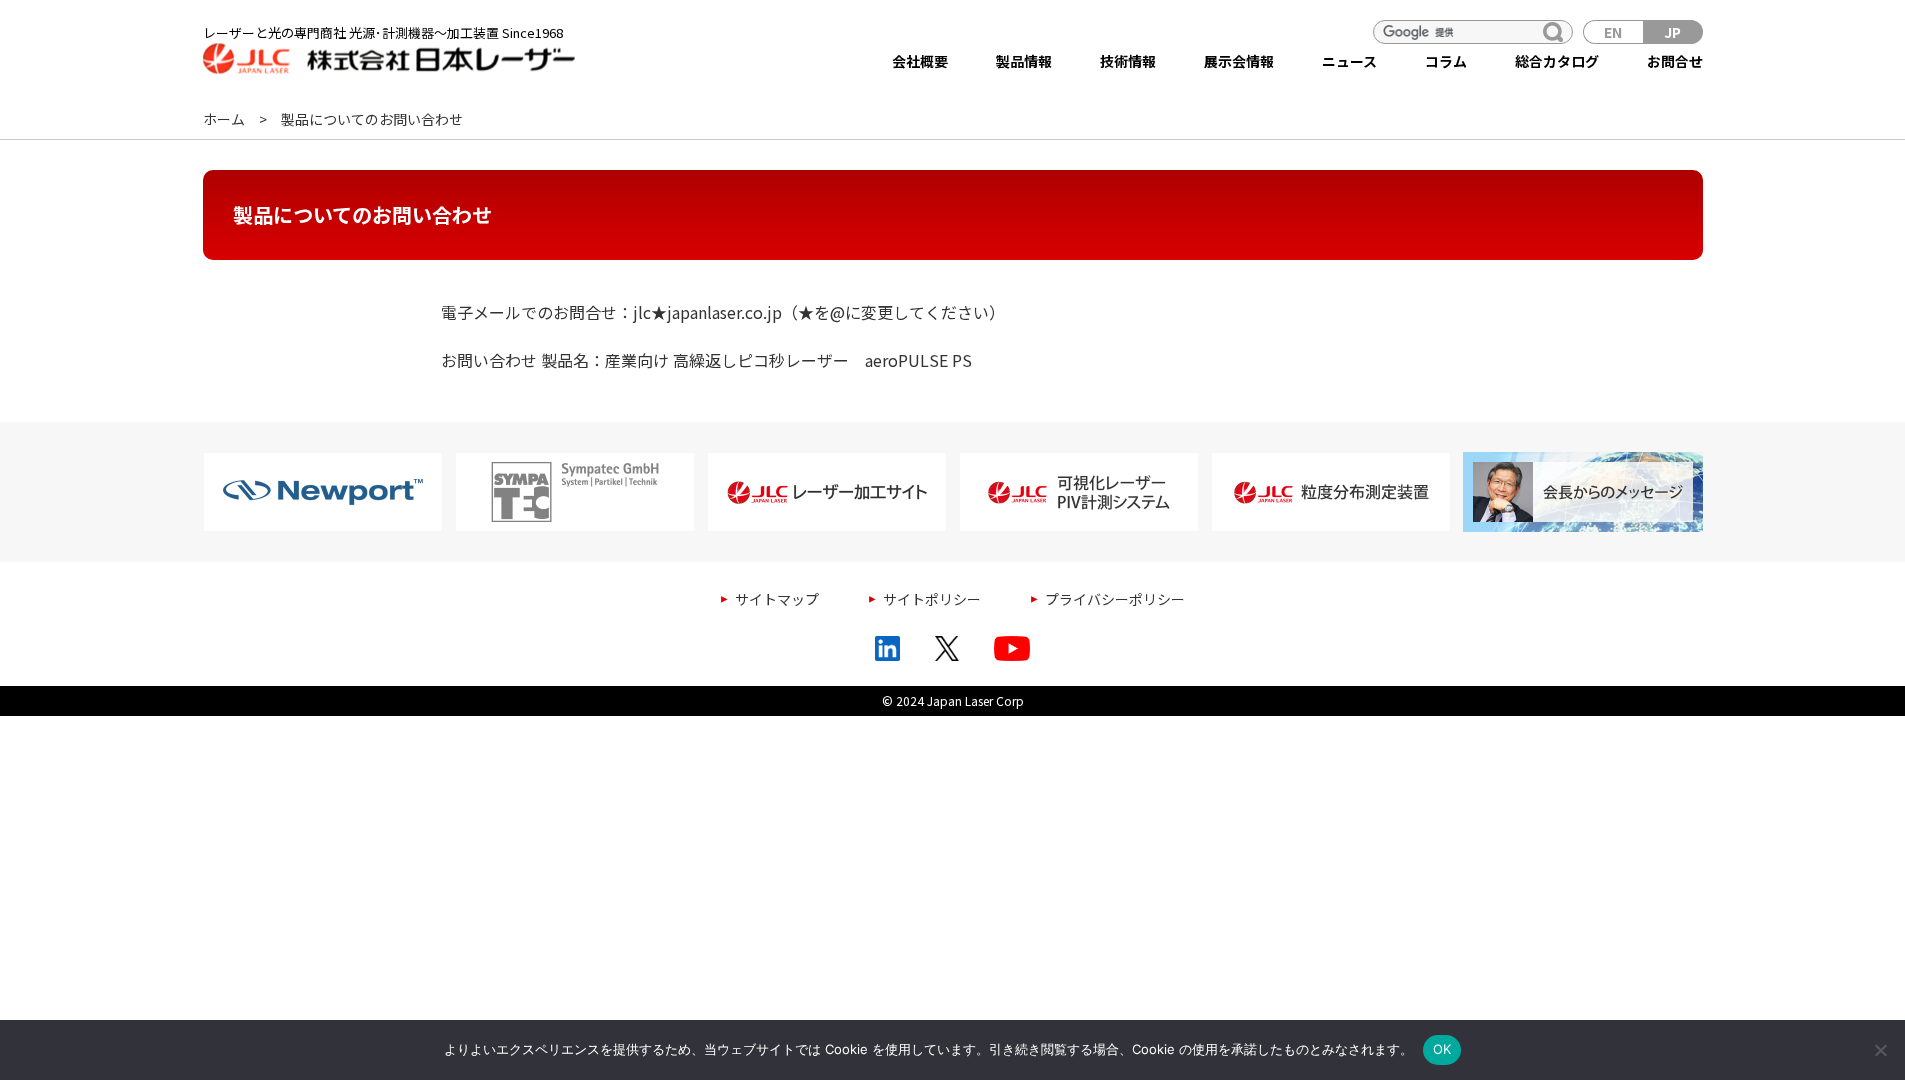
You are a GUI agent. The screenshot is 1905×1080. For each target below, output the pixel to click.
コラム (1446, 61)
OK (1442, 1049)
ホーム (224, 119)
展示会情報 (1239, 61)
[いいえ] (1880, 1050)
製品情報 (1024, 61)
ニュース (1349, 61)
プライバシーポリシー (1115, 599)
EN (1613, 32)
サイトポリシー (932, 599)
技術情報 (1128, 61)
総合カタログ (1557, 61)
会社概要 (920, 61)
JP (1672, 32)
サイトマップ (777, 599)
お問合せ (1675, 61)
